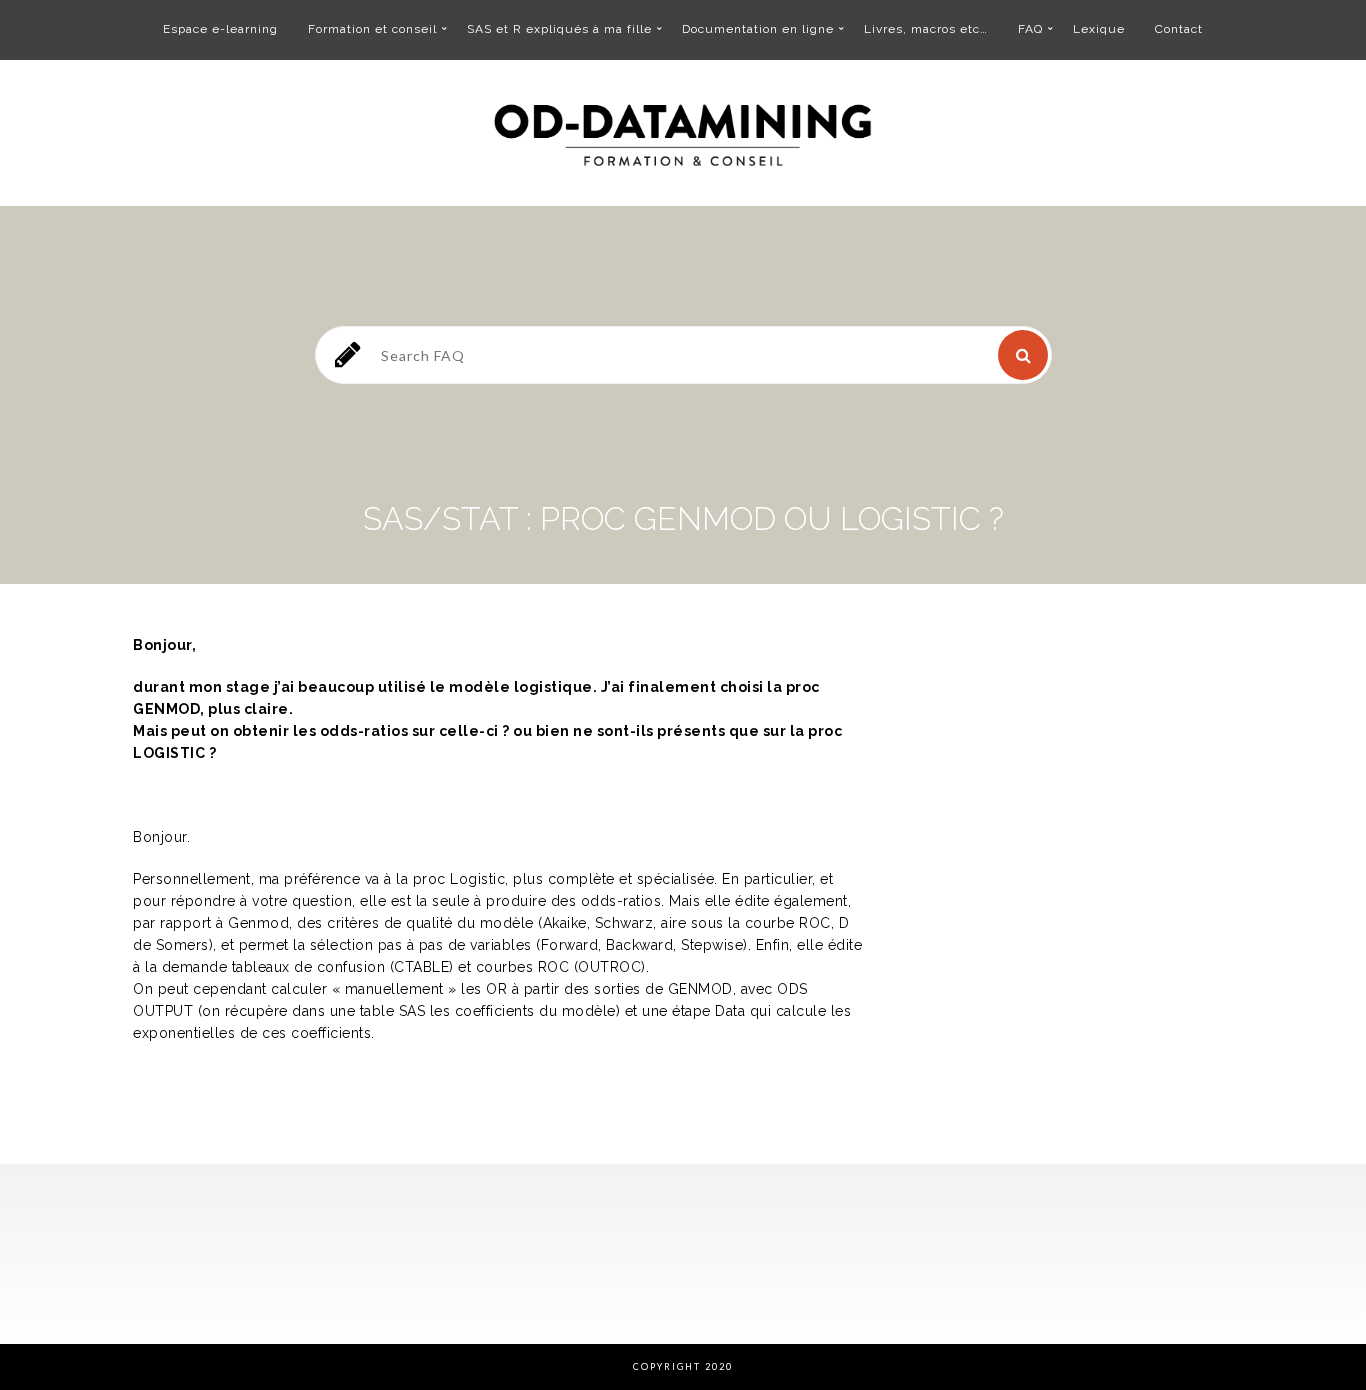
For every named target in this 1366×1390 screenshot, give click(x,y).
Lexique (1099, 29)
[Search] (1023, 355)
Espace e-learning (220, 29)
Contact (1179, 29)
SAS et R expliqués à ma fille (559, 29)
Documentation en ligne (758, 29)
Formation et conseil (372, 29)
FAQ (1030, 29)
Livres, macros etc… (926, 29)
